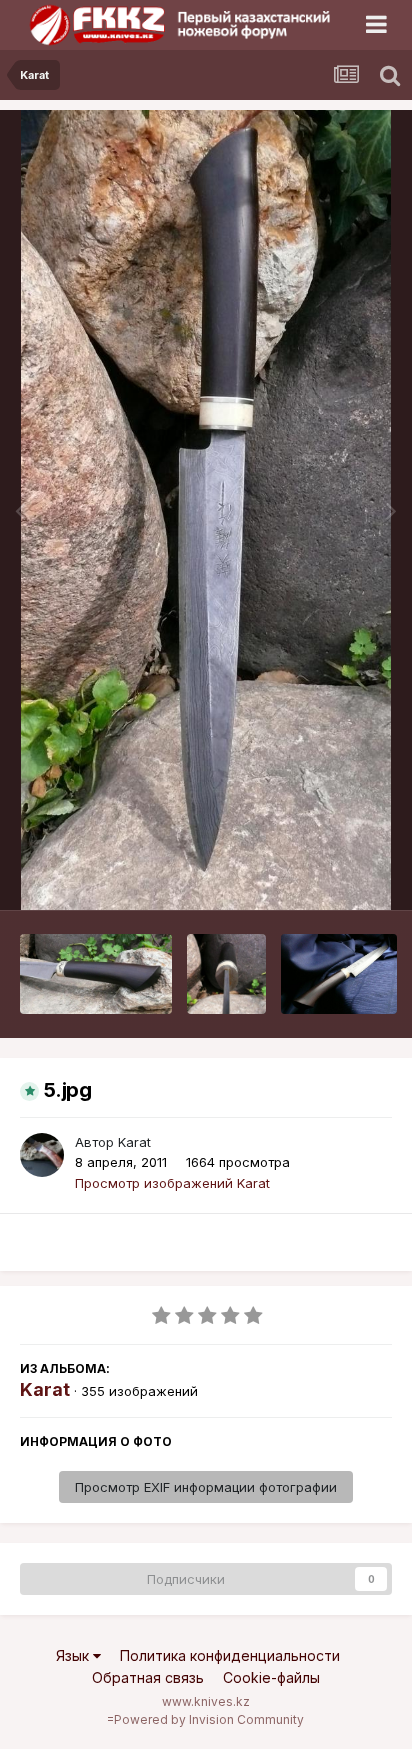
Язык (74, 1655)
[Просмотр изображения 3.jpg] (338, 974)
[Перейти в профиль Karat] (42, 1155)
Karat (134, 1142)
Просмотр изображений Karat (172, 1183)
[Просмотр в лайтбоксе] (206, 510)
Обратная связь (148, 1677)
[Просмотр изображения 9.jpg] (226, 974)
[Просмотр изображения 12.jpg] (96, 974)
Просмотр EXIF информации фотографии (206, 1487)
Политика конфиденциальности (230, 1655)
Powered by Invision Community (209, 1719)
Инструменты (324, 874)
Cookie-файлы (271, 1677)
